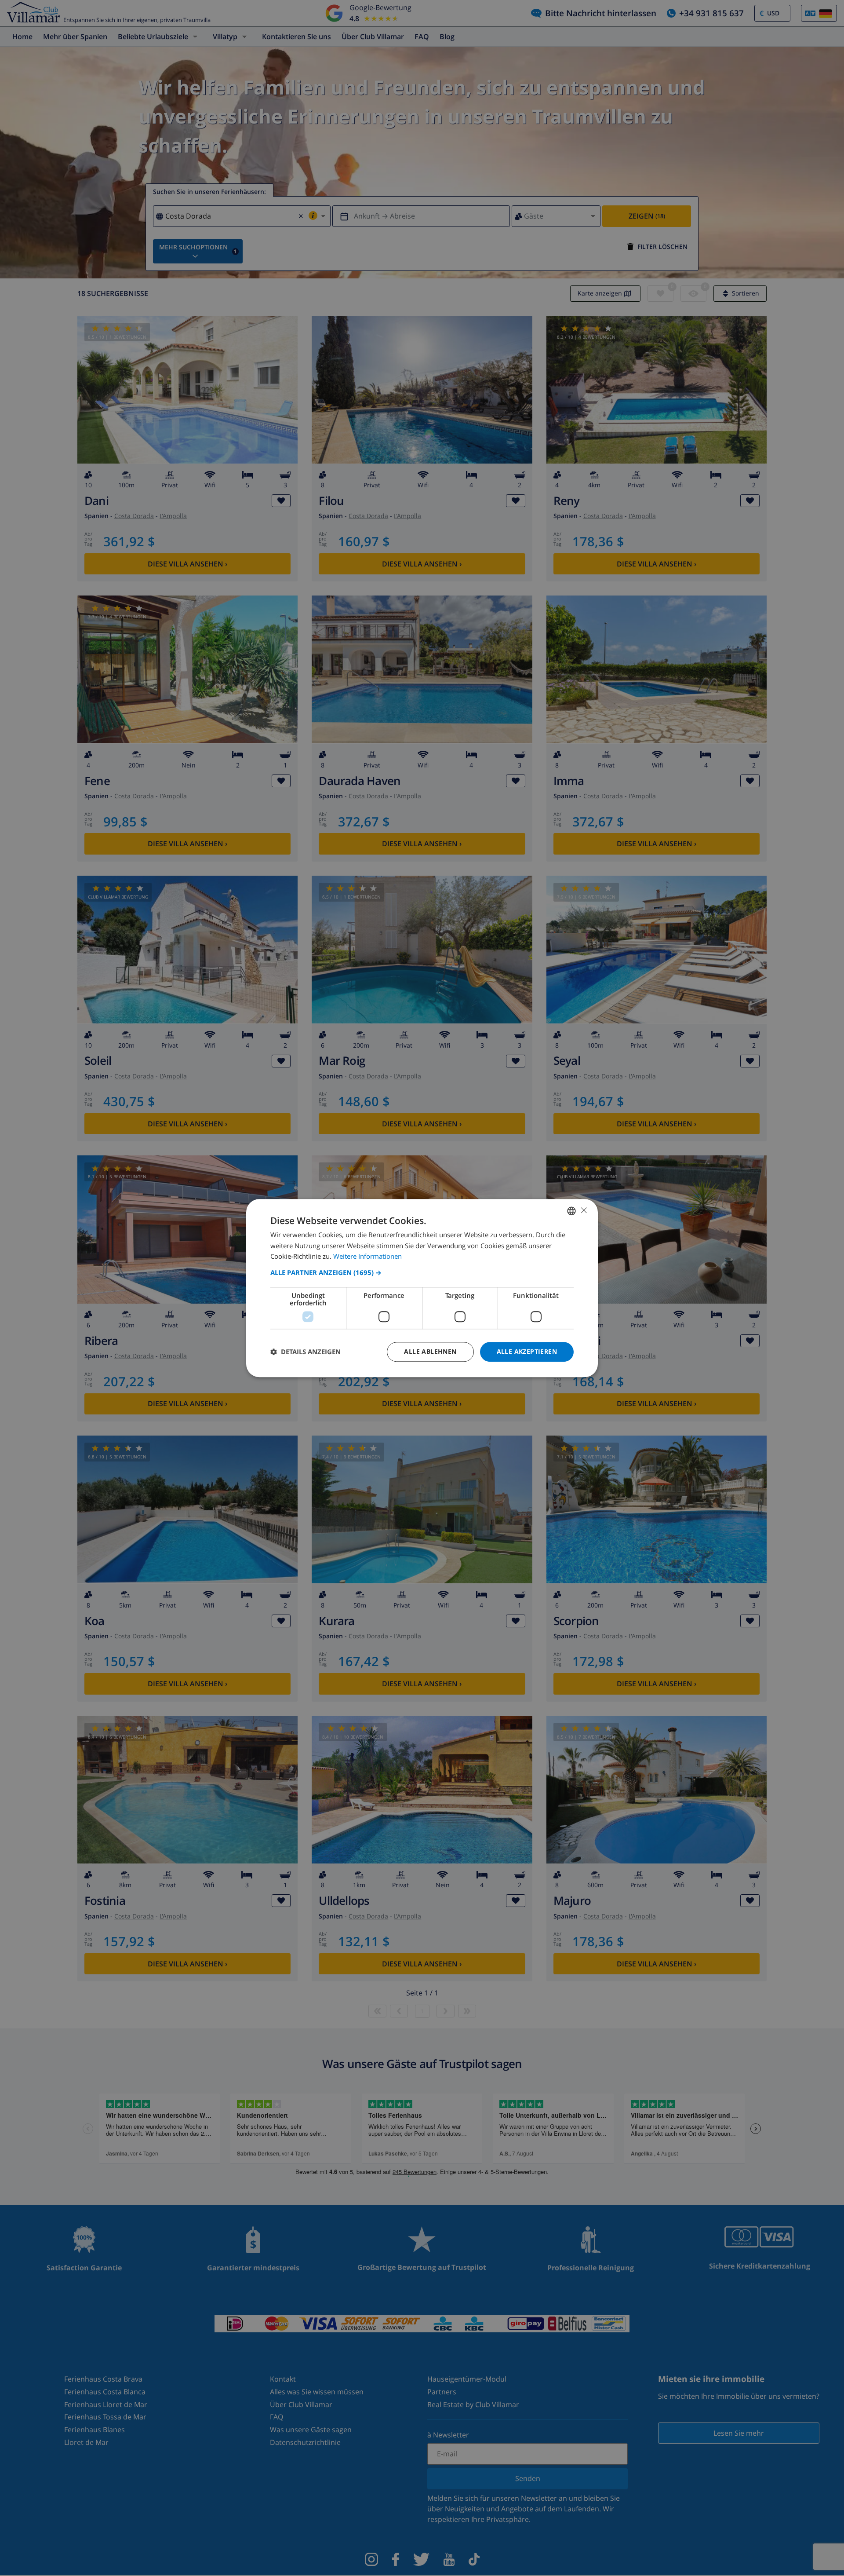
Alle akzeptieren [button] (527, 1351)
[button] (422, 1272)
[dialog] (422, 1288)
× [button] (584, 1210)
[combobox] (571, 1211)
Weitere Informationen (367, 1257)
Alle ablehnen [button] (430, 1351)
